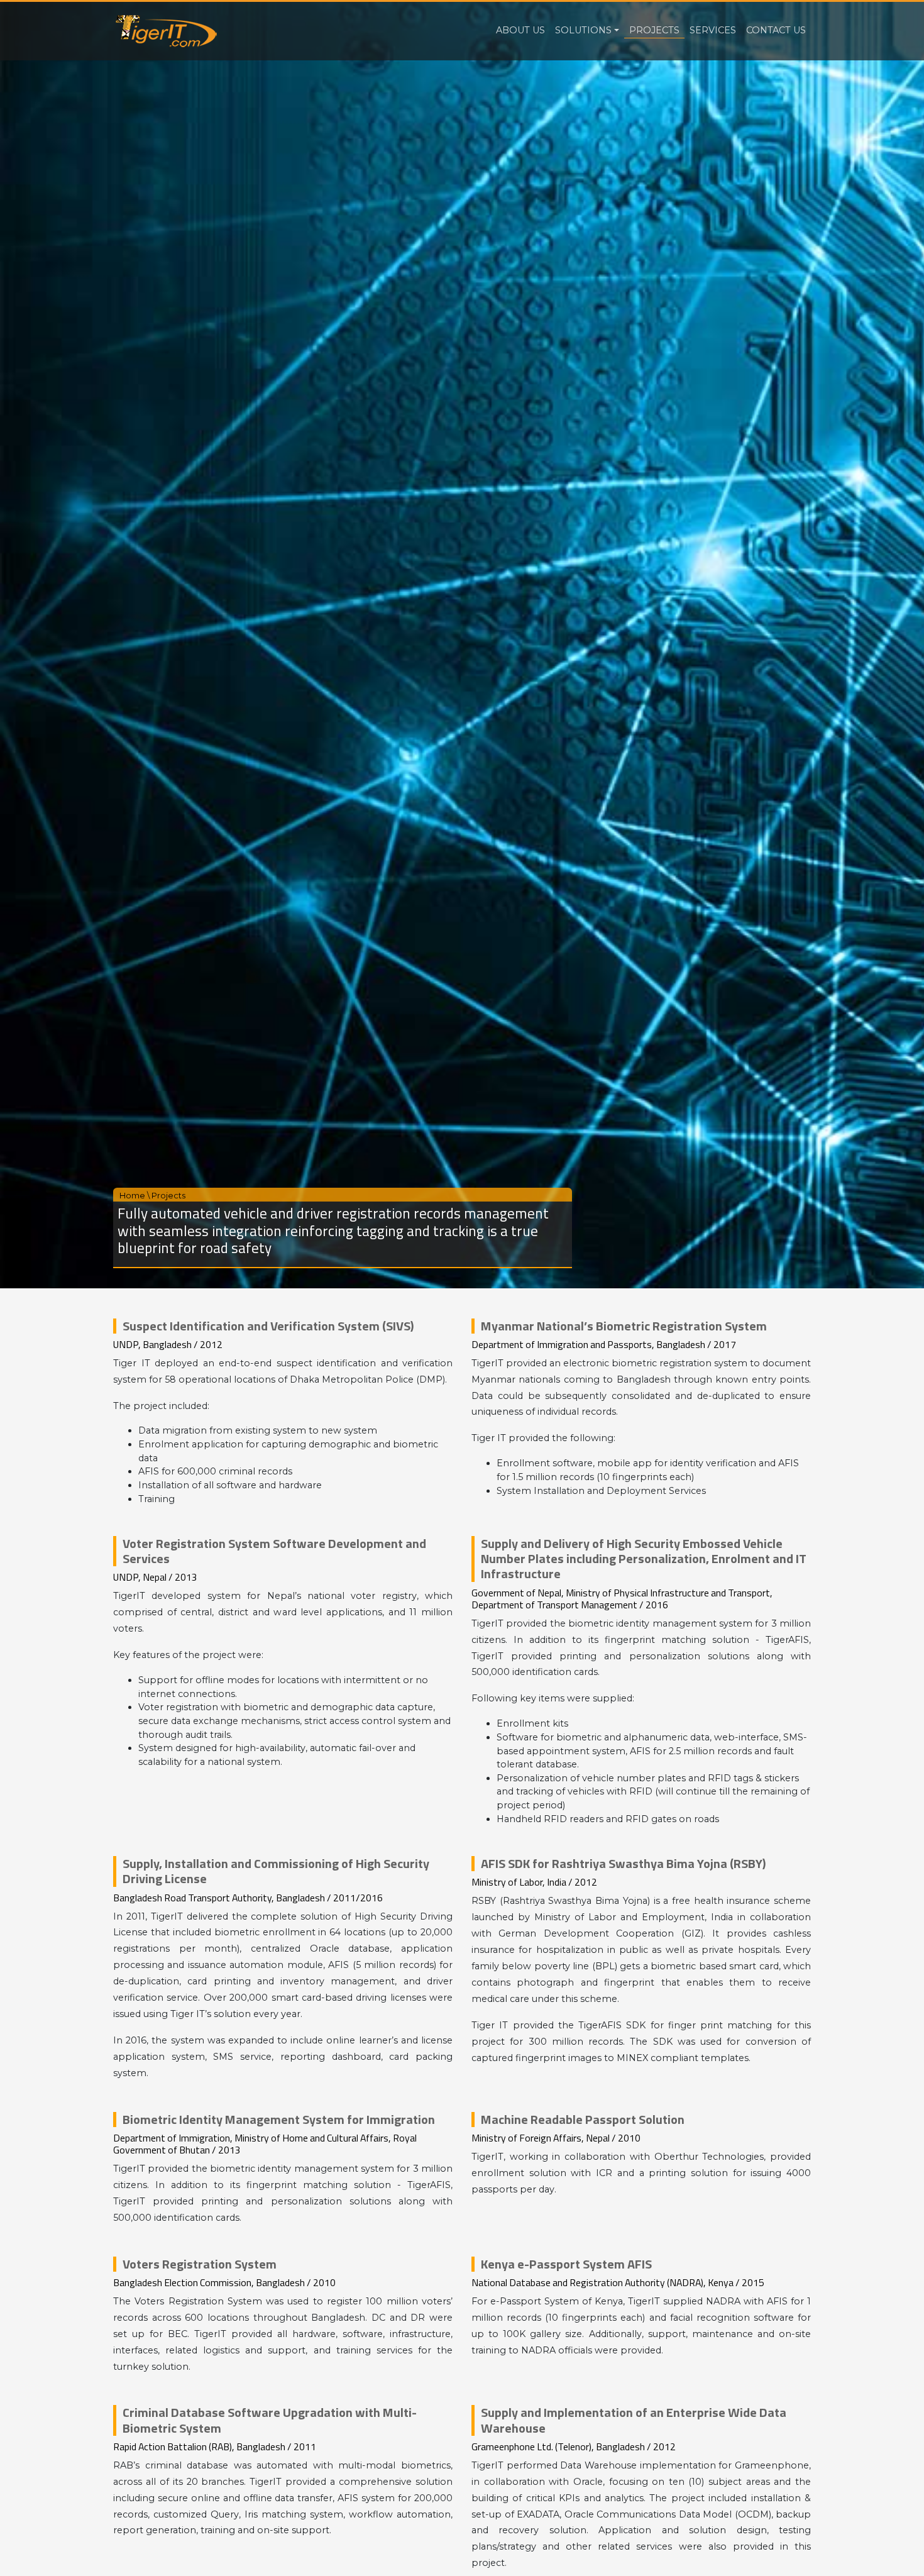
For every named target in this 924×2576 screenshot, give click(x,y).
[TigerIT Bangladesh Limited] (165, 31)
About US (520, 30)
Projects (654, 30)
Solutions (583, 30)
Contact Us (776, 30)
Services (713, 30)
